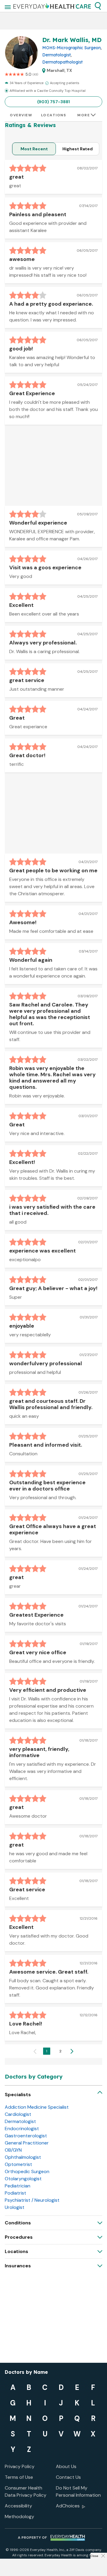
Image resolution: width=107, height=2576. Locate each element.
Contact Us (68, 2477)
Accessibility (18, 2506)
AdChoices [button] (68, 2506)
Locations (54, 115)
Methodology (19, 2517)
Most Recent (34, 149)
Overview (21, 115)
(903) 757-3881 (53, 102)
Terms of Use (19, 2477)
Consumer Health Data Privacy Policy (26, 2491)
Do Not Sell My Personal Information (78, 2491)
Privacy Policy (20, 2466)
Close (94, 2556)
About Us (66, 2466)
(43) (35, 74)
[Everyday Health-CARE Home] (52, 6)
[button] (98, 6)
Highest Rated (78, 149)
